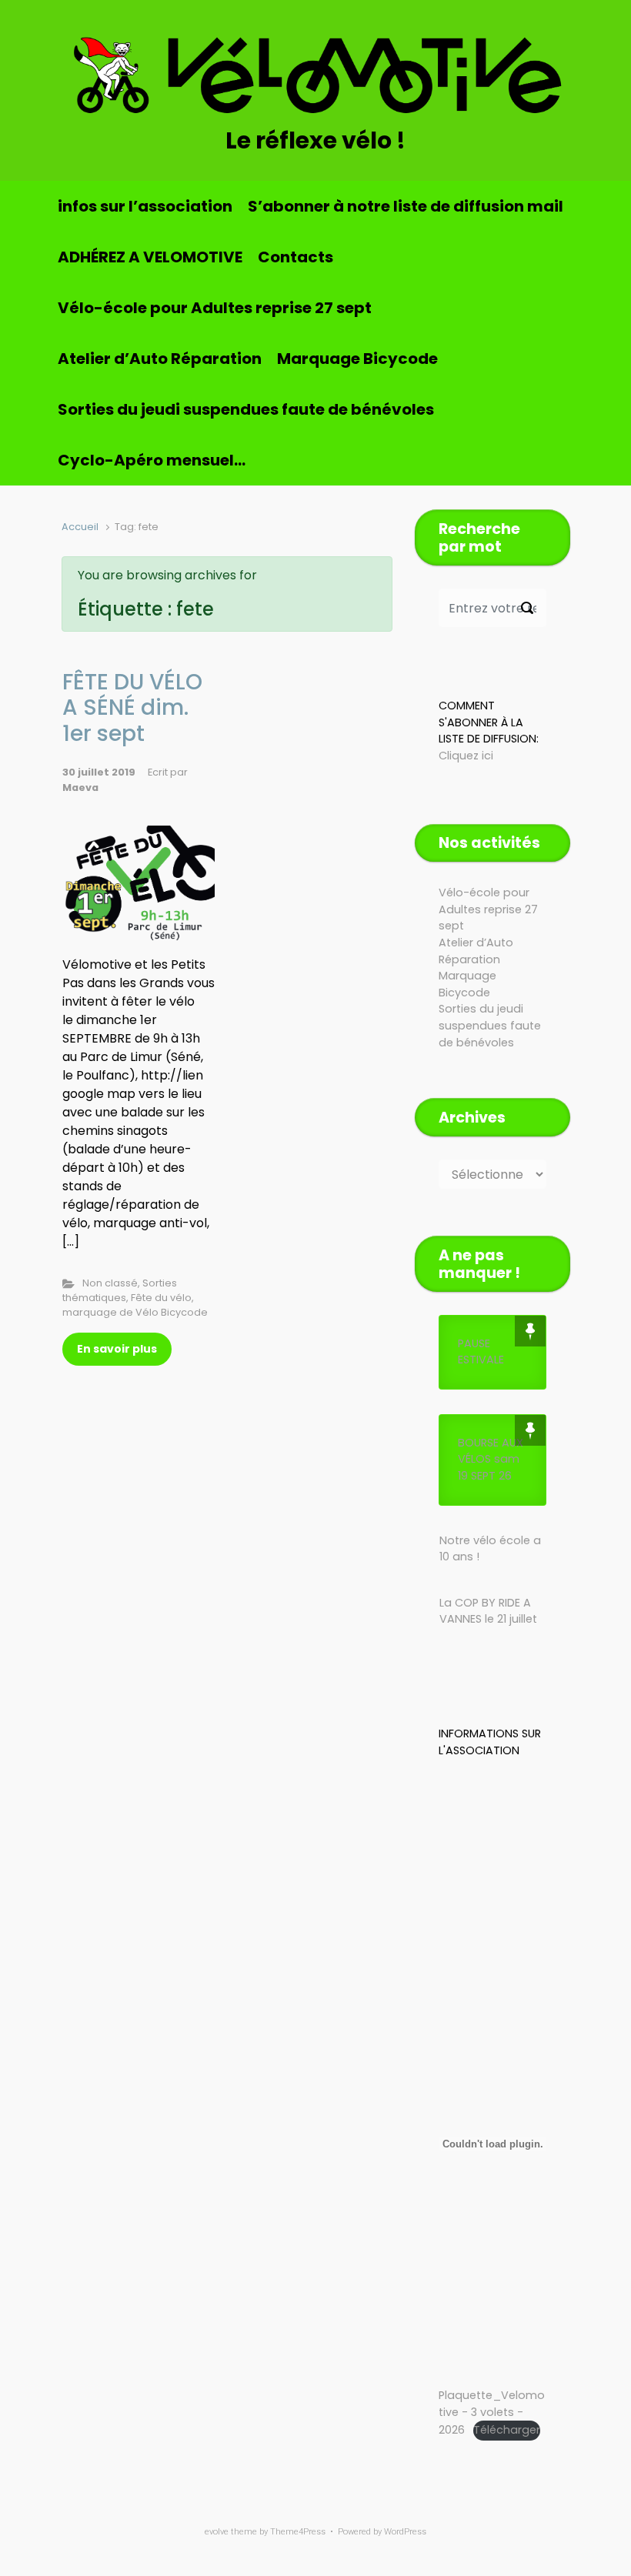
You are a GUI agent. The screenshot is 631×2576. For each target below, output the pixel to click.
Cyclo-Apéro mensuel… (152, 460)
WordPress (405, 2532)
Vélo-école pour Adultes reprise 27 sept (215, 308)
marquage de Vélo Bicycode (135, 1312)
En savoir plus (117, 1349)
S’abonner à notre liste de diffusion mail (406, 206)
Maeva (80, 787)
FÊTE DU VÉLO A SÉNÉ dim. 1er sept (132, 708)
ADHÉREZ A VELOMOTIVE (150, 257)
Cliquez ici (466, 756)
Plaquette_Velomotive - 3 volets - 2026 (492, 2412)
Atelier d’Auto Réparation (160, 359)
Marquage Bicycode (357, 359)
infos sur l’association (145, 206)
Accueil (80, 527)
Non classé (110, 1283)
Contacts (295, 257)
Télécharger (507, 2430)
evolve (217, 2532)
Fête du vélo (161, 1298)
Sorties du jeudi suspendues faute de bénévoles (246, 409)
